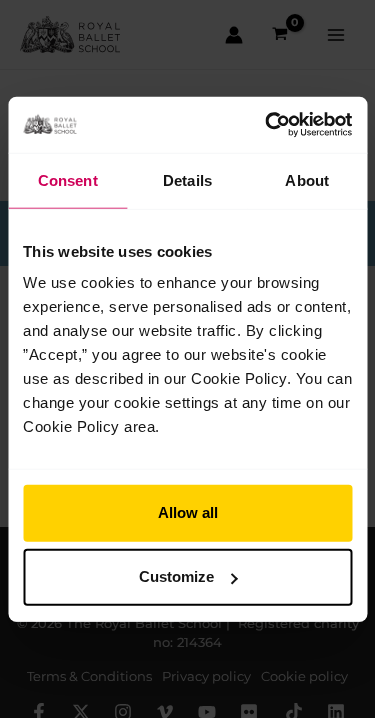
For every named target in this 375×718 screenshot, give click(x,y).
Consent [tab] (68, 179)
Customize (176, 576)
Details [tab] (187, 179)
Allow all (188, 512)
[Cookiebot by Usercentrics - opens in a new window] (267, 125)
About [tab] (307, 179)
